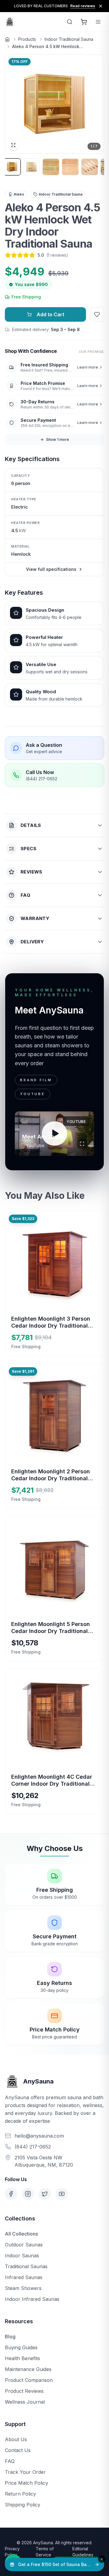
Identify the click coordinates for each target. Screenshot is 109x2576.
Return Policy (20, 2494)
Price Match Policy (26, 2483)
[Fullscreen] (82, 1144)
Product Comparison (29, 2380)
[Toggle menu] (98, 22)
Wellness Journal (25, 2402)
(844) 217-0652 (33, 2147)
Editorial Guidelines (83, 2552)
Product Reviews (24, 2391)
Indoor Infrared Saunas (32, 2299)
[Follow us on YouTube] (62, 2194)
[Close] (102, 2559)
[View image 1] (12, 167)
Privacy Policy (12, 2552)
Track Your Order (25, 2472)
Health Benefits (22, 2358)
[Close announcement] (101, 6)
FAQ (10, 2461)
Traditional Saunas (26, 2266)
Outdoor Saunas (24, 2245)
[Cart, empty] (84, 22)
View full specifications (51, 569)
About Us (16, 2439)
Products (27, 39)
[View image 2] (31, 167)
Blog (10, 2337)
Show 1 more (58, 439)
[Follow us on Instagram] (28, 2194)
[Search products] (70, 22)
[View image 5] (90, 167)
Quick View (59, 1283)
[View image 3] (51, 167)
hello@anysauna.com (39, 2136)
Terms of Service (45, 2552)
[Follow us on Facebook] (11, 2194)
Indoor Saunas (22, 2256)
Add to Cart (50, 314)
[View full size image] (13, 145)
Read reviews (83, 6)
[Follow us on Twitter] (45, 2194)
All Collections (21, 2234)
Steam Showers (23, 2288)
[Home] (7, 39)
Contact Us (18, 2450)
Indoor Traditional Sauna (69, 39)
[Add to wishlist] (97, 314)
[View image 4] (70, 167)
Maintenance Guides (28, 2369)
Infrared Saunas (24, 2277)
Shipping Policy (23, 2505)
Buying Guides (21, 2347)
